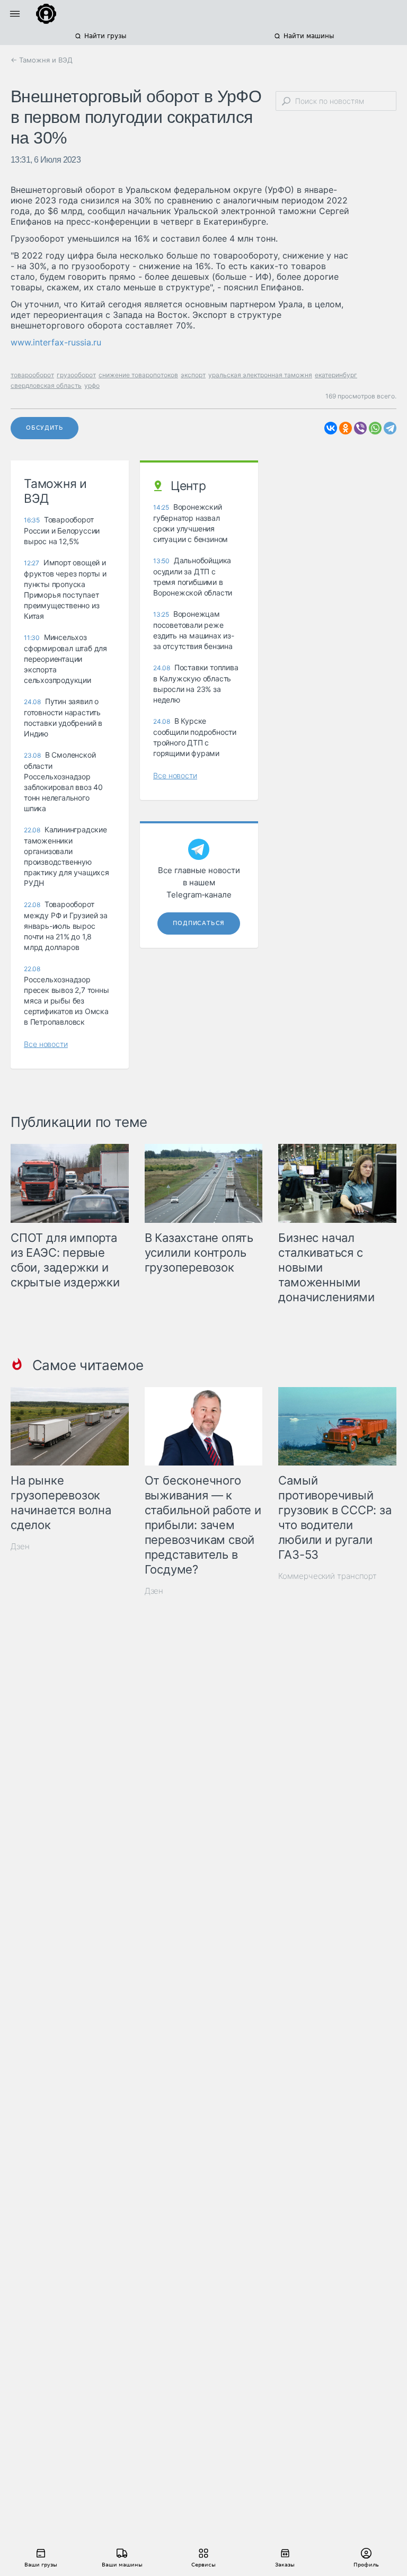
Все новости (46, 1044)
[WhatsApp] (375, 428)
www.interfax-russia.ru (56, 342)
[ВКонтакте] (331, 428)
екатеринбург (336, 375)
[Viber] (360, 428)
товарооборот (32, 375)
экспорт (193, 375)
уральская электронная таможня (260, 375)
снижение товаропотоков (138, 375)
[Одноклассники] (346, 428)
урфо (92, 385)
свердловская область (46, 385)
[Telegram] (390, 428)
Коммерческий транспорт (328, 1576)
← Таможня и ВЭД (42, 60)
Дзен (20, 1546)
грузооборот (76, 375)
